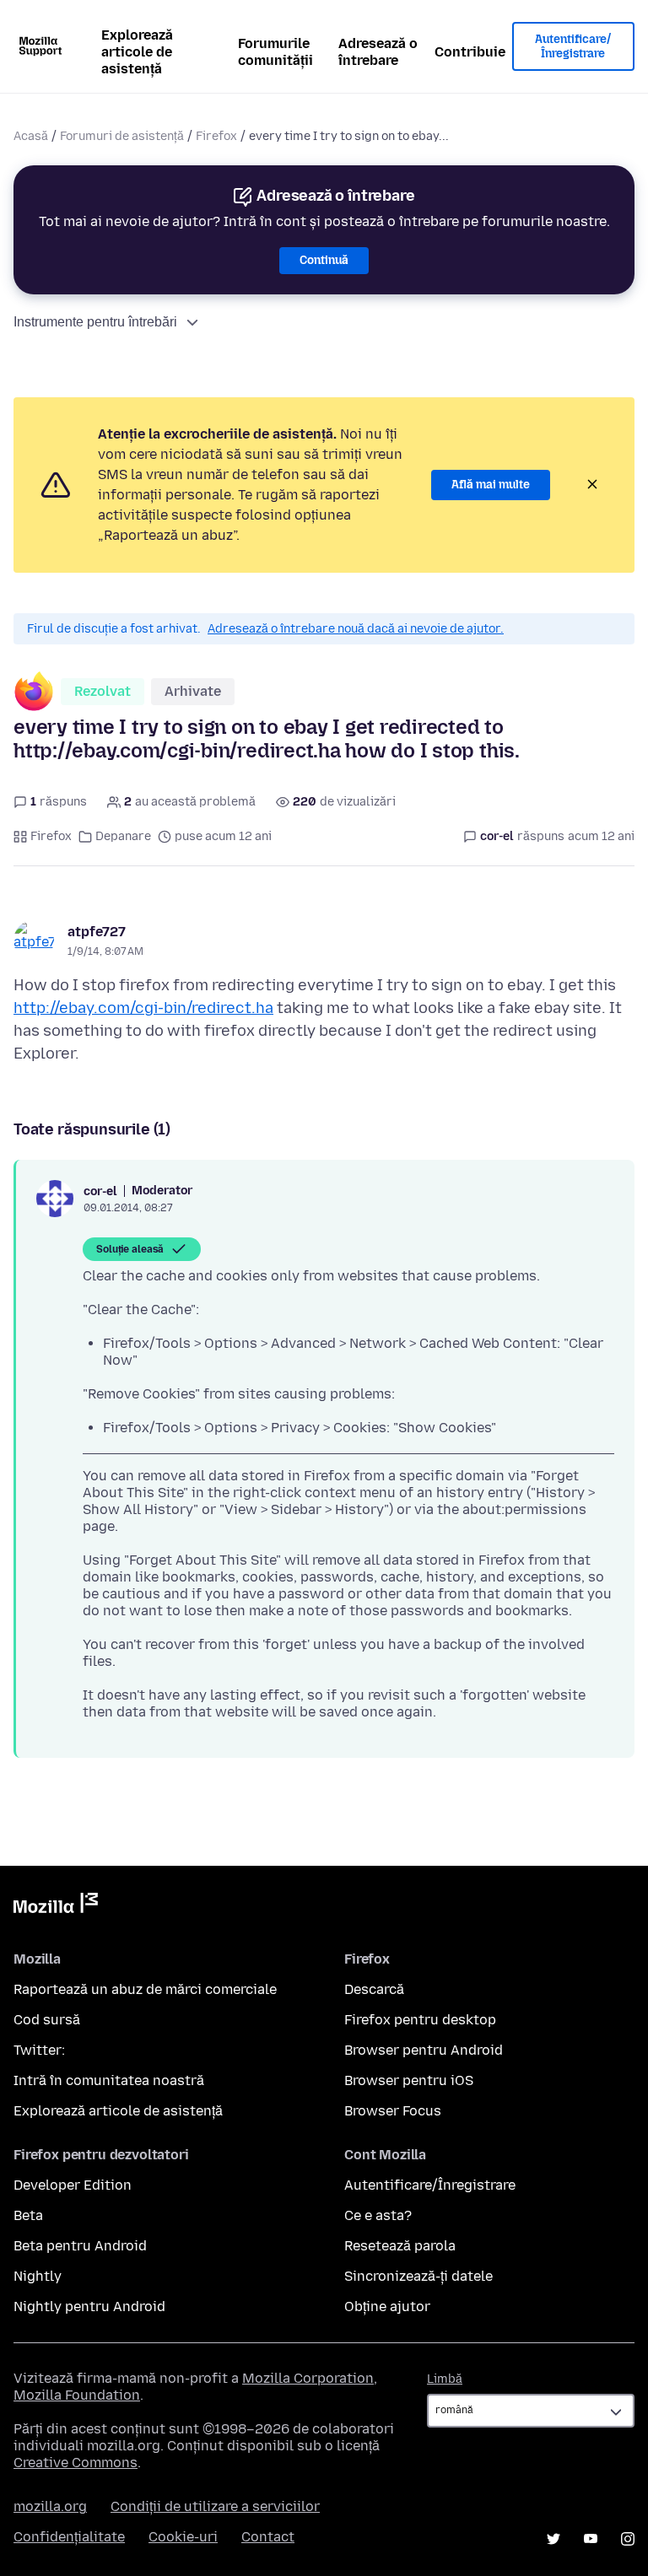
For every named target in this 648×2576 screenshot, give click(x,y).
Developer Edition (73, 2185)
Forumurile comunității (275, 52)
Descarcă (374, 1989)
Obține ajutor (387, 2307)
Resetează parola (400, 2246)
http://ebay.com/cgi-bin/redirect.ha (143, 1008)
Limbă (445, 2379)
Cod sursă (47, 2020)
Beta (28, 2215)
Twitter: (39, 2050)
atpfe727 (97, 932)
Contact (268, 2537)
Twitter (553, 2539)
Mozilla (56, 1906)
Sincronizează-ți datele (418, 2276)
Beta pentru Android (80, 2246)
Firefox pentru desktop (420, 2020)
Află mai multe (491, 485)
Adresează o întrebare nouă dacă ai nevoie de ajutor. (356, 629)
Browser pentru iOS (409, 2080)
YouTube (591, 2539)
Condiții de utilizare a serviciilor (215, 2506)
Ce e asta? (378, 2215)
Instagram (628, 2539)
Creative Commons (76, 2463)
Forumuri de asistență (122, 136)
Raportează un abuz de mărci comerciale (145, 1989)
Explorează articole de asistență (137, 52)
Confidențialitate (69, 2537)
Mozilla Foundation (77, 2395)
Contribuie (470, 52)
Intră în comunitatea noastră (109, 2080)
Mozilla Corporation (308, 2378)
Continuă (324, 260)
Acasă (31, 136)
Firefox (216, 136)
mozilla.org (50, 2506)
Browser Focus (393, 2111)
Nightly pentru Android (89, 2307)
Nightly (38, 2276)
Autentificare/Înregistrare (573, 47)
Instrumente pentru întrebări (95, 322)
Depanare (123, 836)
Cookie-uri (183, 2537)
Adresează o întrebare (378, 52)
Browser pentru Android (424, 2050)
